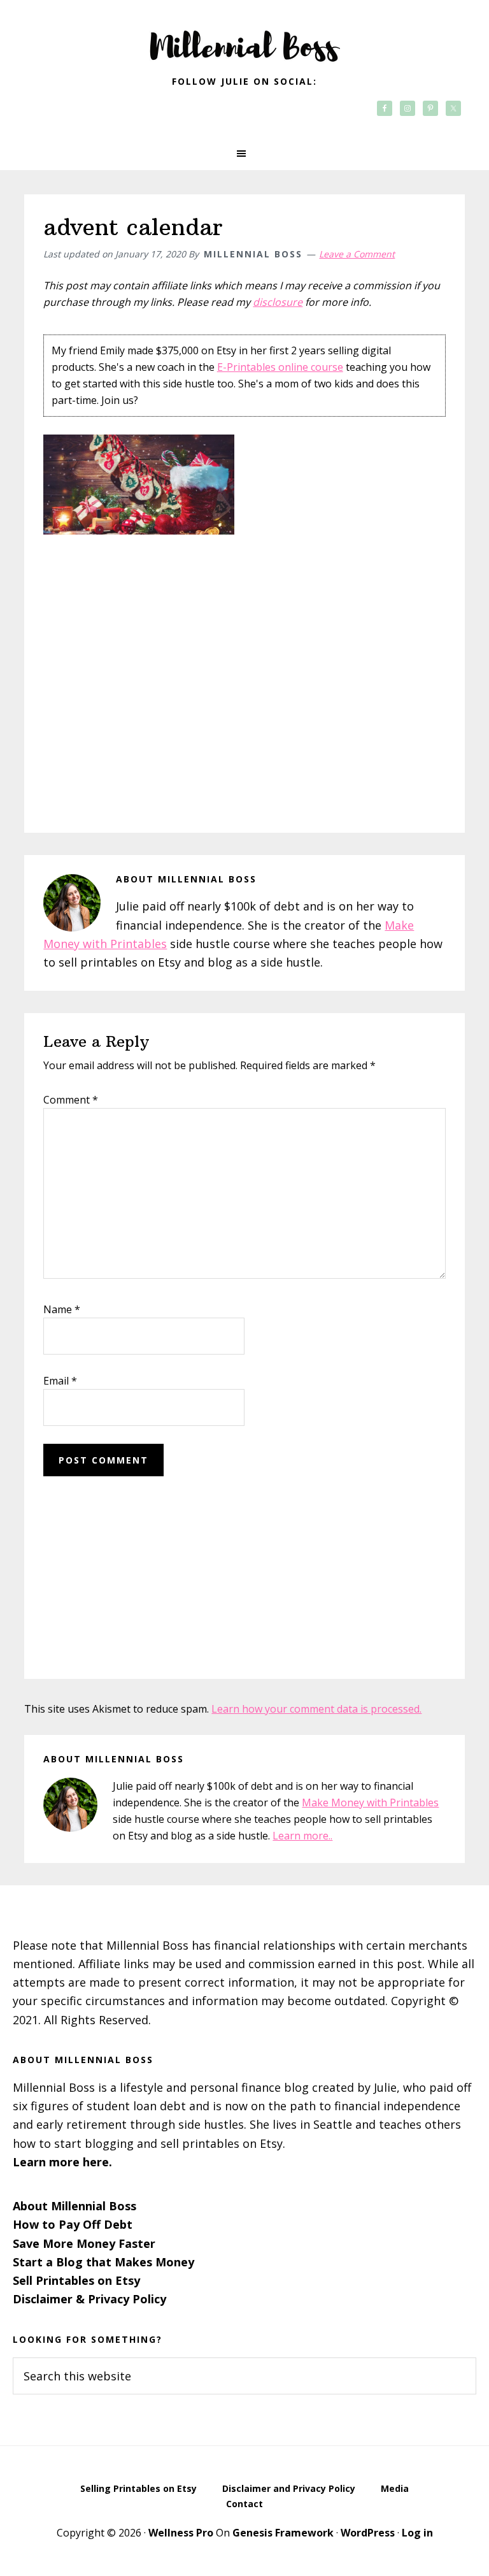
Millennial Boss (244, 38)
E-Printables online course (280, 367)
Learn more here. (62, 2162)
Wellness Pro (181, 2533)
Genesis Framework (283, 2533)
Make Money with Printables (370, 1802)
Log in (417, 2533)
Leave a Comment (357, 254)
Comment (71, 1100)
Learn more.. (302, 1836)
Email (60, 1381)
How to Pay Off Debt (73, 2224)
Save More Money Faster (84, 2243)
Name (62, 1309)
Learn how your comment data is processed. (316, 1709)
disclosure (278, 302)
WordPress (368, 2533)
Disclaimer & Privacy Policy (89, 2299)
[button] (244, 154)
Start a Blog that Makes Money (103, 2262)
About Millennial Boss (74, 2206)
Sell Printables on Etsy (76, 2280)
